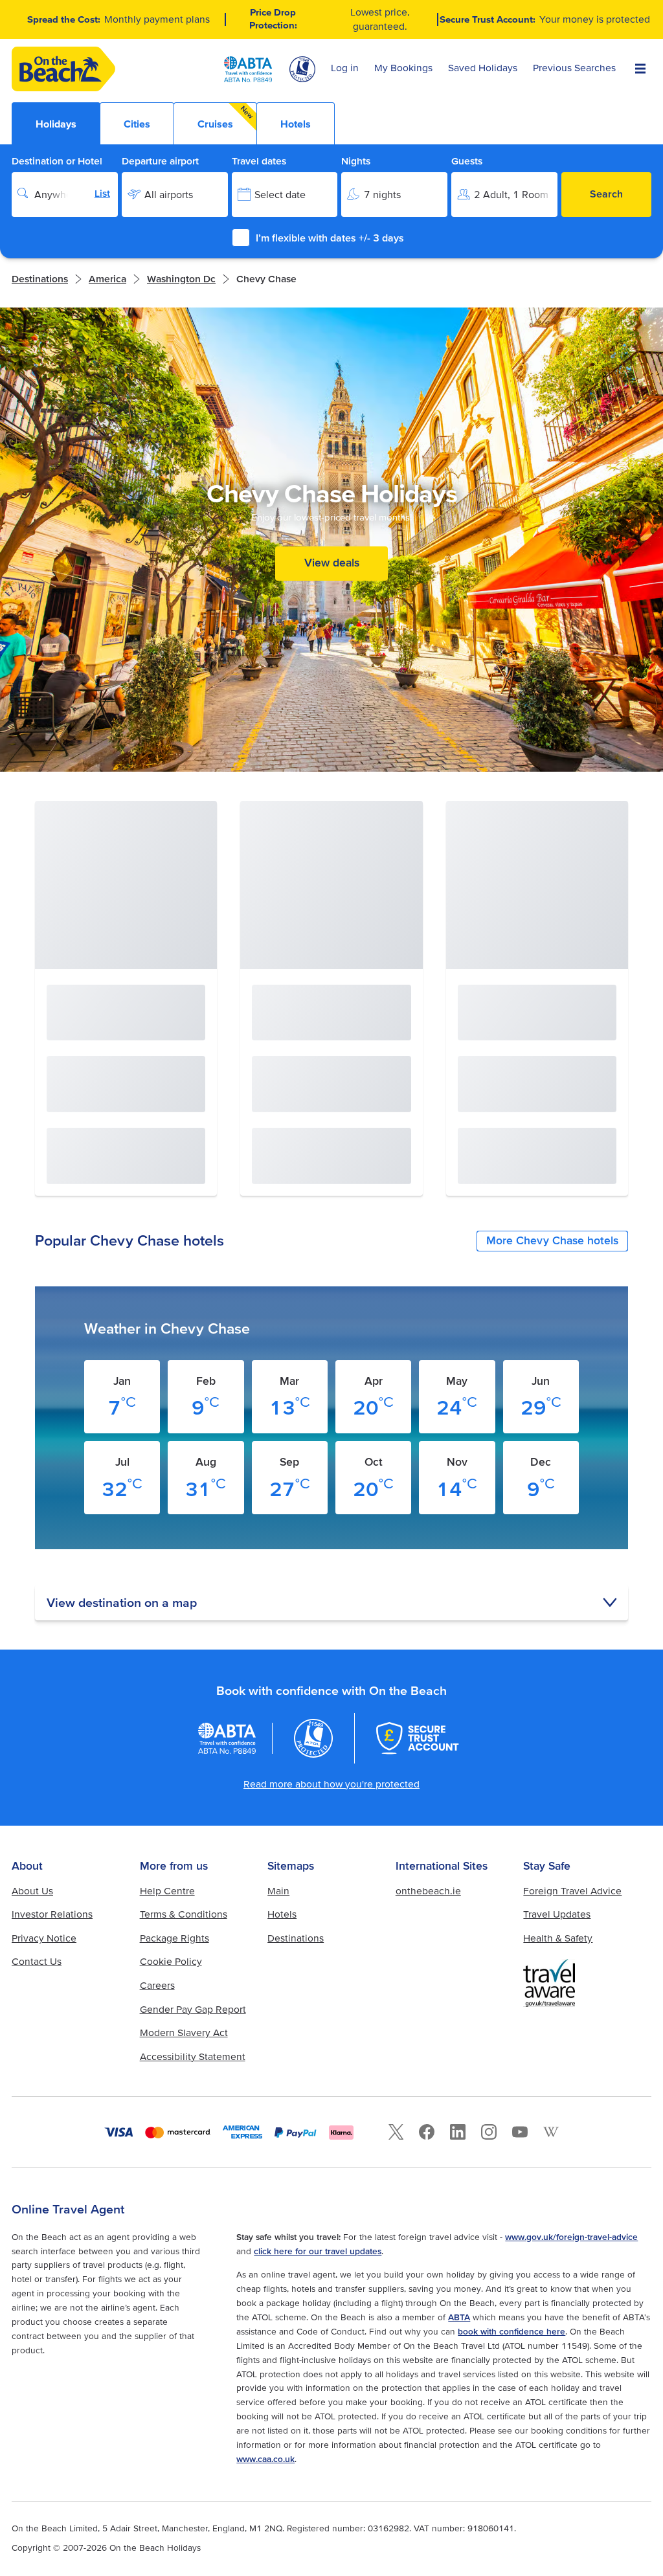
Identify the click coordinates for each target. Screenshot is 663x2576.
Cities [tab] (137, 124)
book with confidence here (511, 2331)
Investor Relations (52, 1914)
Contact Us (37, 1961)
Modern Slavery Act (184, 2033)
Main (278, 1891)
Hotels (282, 1914)
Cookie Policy (171, 1961)
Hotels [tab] (296, 124)
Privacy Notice (44, 1938)
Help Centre (167, 1891)
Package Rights (174, 1938)
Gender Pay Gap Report (193, 2009)
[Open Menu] (640, 69)
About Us (32, 1891)
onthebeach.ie (428, 1891)
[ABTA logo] (248, 69)
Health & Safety (558, 1938)
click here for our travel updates (318, 2251)
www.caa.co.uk (265, 2459)
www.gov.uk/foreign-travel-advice (571, 2237)
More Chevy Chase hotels (552, 1240)
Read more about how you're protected (331, 1784)
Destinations (40, 279)
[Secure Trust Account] (418, 1738)
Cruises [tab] (226, 117)
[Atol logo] (313, 1738)
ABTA (459, 2317)
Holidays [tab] (56, 124)
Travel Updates (557, 1914)
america (107, 279)
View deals (332, 563)
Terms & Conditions (184, 1914)
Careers (157, 1985)
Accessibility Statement (193, 2056)
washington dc (181, 279)
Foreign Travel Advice (572, 1891)
